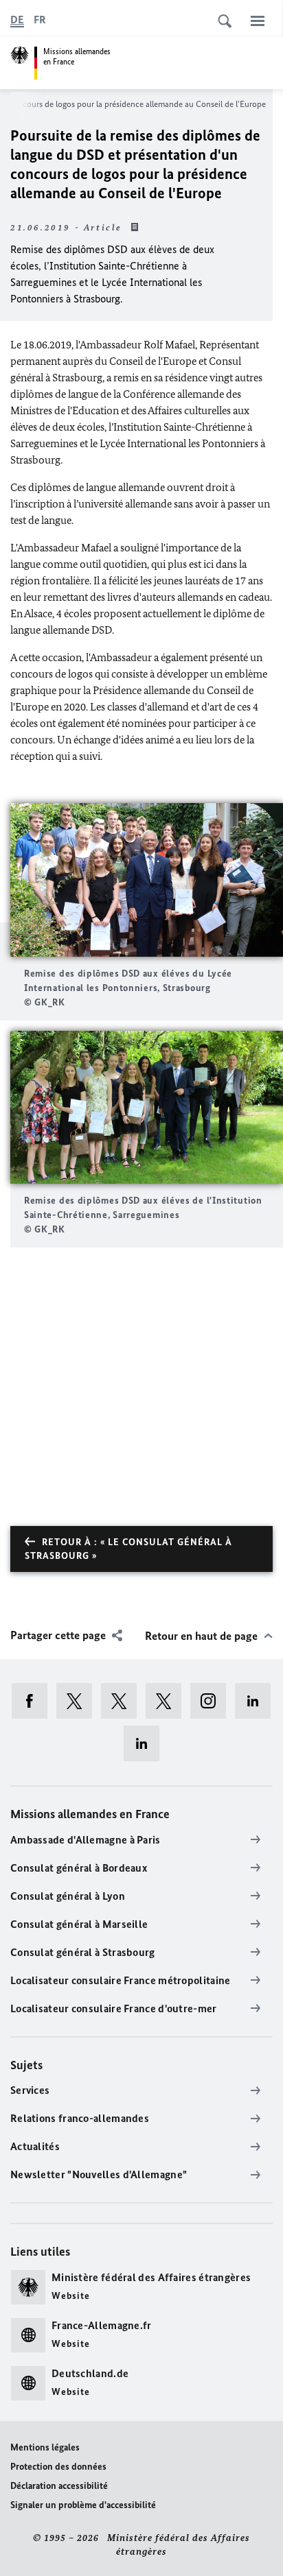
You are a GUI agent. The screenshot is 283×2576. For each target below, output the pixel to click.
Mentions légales (45, 2447)
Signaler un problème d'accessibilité (83, 2505)
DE (17, 20)
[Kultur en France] (168, 1701)
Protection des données (58, 2467)
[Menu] (258, 21)
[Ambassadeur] (123, 1701)
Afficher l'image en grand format (147, 880)
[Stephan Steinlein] (146, 1743)
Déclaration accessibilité (59, 2486)
